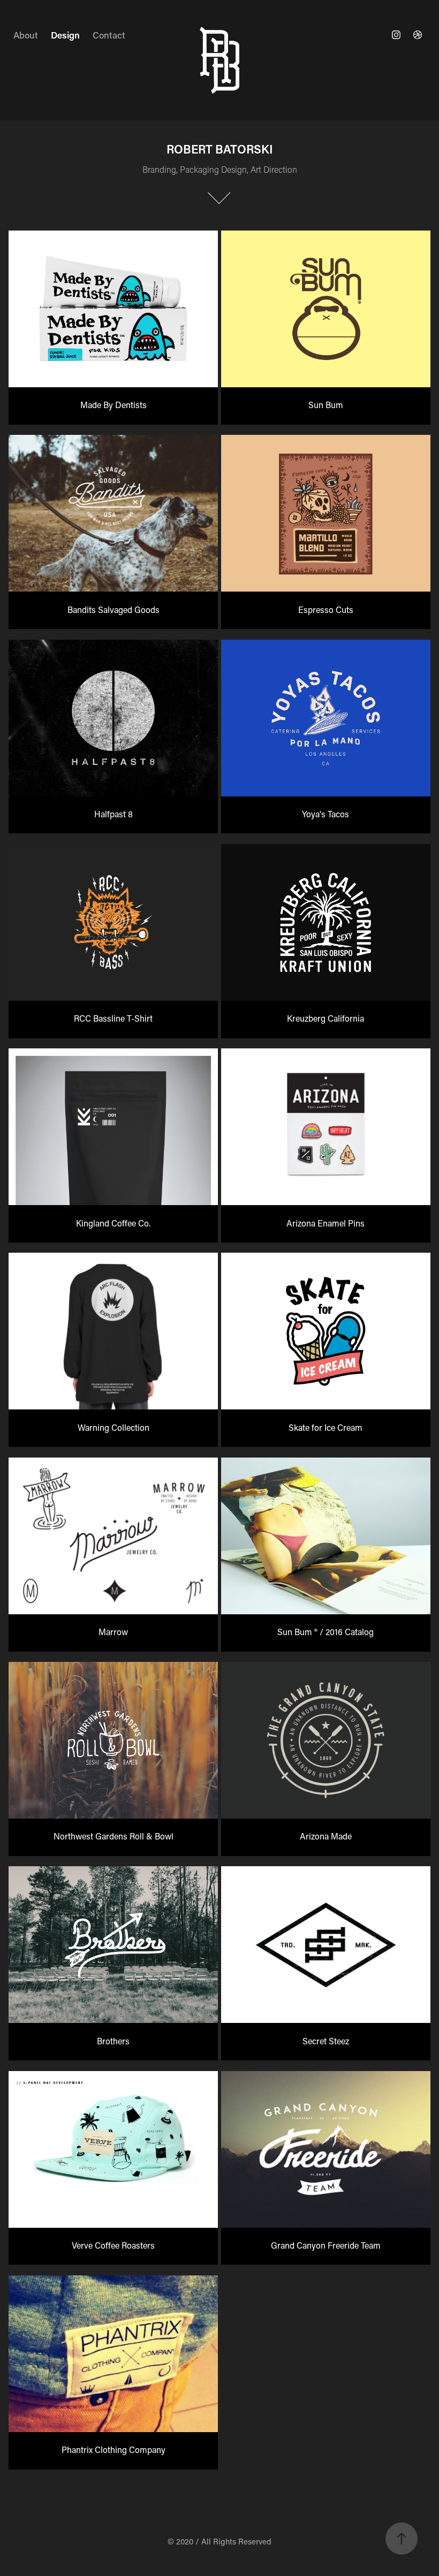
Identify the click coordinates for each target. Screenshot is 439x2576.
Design (65, 35)
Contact (109, 35)
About (26, 35)
